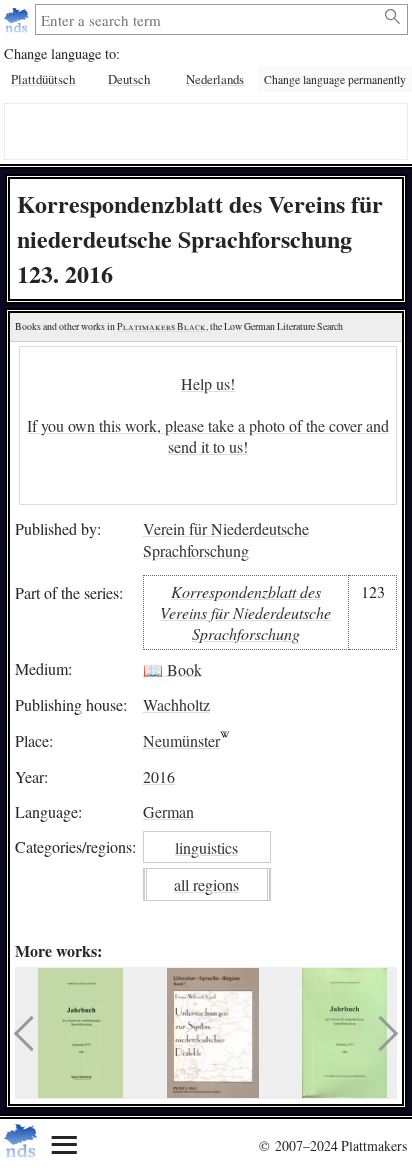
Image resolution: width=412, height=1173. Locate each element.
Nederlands (215, 79)
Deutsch (129, 79)
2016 (159, 776)
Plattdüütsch (43, 79)
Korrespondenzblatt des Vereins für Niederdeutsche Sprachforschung (245, 612)
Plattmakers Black (161, 326)
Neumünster (181, 740)
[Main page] (18, 19)
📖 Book (172, 668)
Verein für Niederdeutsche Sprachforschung (226, 539)
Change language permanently (335, 79)
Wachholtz (176, 704)
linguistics (206, 847)
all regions (206, 884)
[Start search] (393, 17)
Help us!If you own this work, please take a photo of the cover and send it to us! (208, 415)
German (168, 811)
